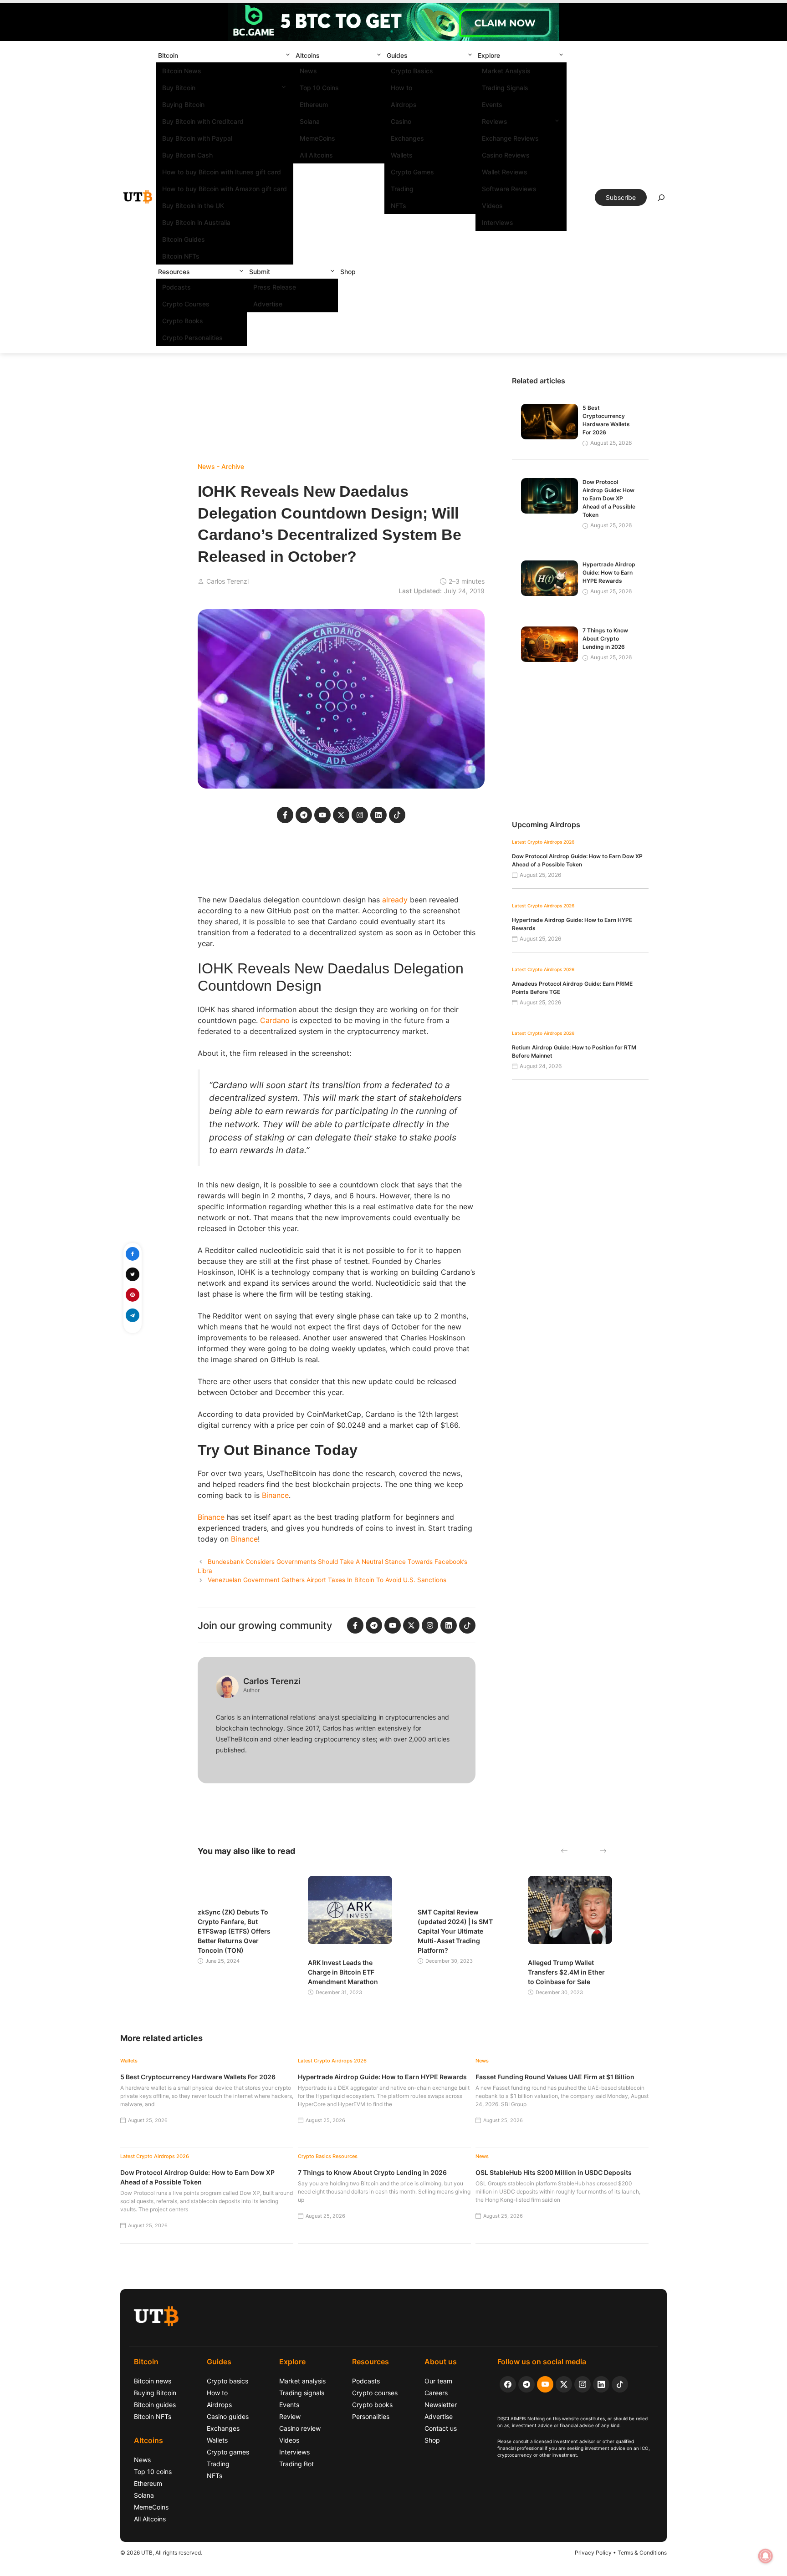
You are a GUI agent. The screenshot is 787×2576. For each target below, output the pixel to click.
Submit (260, 272)
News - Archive (221, 466)
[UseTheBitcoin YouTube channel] (545, 2384)
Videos (492, 206)
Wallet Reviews (505, 172)
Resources (174, 272)
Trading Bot (296, 2464)
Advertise (268, 304)
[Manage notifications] (766, 2556)
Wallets (402, 155)
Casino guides (228, 2416)
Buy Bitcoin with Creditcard (203, 121)
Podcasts (176, 287)
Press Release (275, 287)
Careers (436, 2393)
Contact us (441, 2428)
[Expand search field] (661, 200)
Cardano (275, 1020)
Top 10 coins (153, 2472)
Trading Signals (505, 88)
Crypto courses (375, 2393)
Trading (402, 189)
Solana (310, 121)
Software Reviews (509, 189)
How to (401, 88)
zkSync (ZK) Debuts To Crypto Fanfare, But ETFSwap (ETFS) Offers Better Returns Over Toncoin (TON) (234, 1931)
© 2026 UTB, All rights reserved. (161, 2553)
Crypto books (372, 2405)
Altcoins (308, 55)
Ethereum (314, 104)
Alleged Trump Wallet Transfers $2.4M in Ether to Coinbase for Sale (566, 1972)
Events (492, 104)
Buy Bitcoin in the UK (193, 206)
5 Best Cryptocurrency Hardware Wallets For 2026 (198, 2077)
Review (290, 2416)
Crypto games (228, 2452)
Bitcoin (168, 55)
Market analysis (302, 2381)
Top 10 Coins (319, 88)
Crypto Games (412, 172)
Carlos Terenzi (227, 581)
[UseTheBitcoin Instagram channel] (583, 2384)
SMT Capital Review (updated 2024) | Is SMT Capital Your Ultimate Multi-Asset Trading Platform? (455, 1931)
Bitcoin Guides (184, 239)
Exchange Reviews (510, 138)
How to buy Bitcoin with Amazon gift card (225, 189)
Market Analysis (506, 71)
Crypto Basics (412, 71)
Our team (438, 2381)
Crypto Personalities (192, 338)
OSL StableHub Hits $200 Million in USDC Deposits (554, 2172)
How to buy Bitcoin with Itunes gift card (222, 172)
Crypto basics (227, 2381)
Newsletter (441, 2405)
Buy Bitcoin (179, 88)
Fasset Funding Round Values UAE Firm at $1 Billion (555, 2077)
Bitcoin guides (155, 2405)
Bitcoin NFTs (181, 256)
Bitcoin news (153, 2381)
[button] (288, 55)
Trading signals (302, 2393)
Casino (401, 121)
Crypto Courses (186, 304)
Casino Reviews (506, 155)
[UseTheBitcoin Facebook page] (508, 2384)
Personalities (371, 2416)
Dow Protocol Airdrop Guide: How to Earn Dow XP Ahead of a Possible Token (609, 498)
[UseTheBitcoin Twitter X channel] (564, 2384)
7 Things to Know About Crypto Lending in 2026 (605, 639)
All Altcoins (316, 155)
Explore (489, 55)
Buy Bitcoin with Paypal (197, 138)
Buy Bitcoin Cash (187, 155)
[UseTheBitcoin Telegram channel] (526, 2384)
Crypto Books (183, 321)
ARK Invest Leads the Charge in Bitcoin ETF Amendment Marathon (343, 1972)
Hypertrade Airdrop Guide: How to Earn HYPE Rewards (609, 573)
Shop (348, 272)
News (308, 71)
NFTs (399, 206)
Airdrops (404, 104)
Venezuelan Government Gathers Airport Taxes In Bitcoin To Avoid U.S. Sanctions (327, 1580)
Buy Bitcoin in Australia (196, 222)
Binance (275, 1495)
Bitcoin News (182, 71)
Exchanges (407, 138)
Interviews (498, 222)
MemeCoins (317, 138)
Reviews (495, 121)
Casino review (300, 2428)
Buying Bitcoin (183, 104)
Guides (397, 55)
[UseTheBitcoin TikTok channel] (620, 2384)
